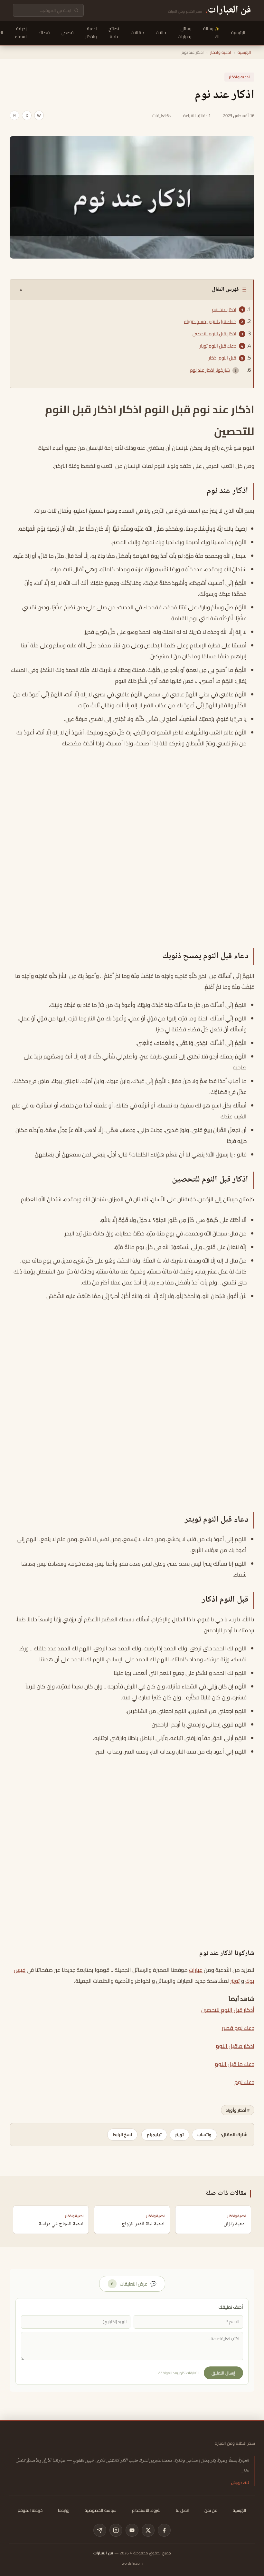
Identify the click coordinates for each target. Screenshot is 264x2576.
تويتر (235, 1981)
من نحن (211, 2510)
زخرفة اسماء (21, 33)
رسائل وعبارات (185, 33)
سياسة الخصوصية (101, 2510)
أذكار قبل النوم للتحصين (228, 2010)
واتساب (204, 2135)
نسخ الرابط (122, 2135)
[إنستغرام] (116, 2530)
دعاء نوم (244, 2082)
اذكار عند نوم (224, 310)
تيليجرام (154, 2135)
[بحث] (76, 10)
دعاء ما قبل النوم (235, 2064)
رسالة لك (211, 33)
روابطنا (64, 2510)
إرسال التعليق (223, 2373)
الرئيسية (238, 33)
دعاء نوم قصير (238, 2028)
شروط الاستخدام (146, 2510)
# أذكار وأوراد (238, 2110)
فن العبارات (103, 2553)
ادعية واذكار (91, 33)
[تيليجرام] (100, 2530)
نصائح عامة (114, 33)
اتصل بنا (182, 2510)
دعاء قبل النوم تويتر (218, 346)
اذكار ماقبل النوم (235, 2046)
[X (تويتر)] (148, 2530)
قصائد (44, 33)
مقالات (137, 33)
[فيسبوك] (164, 2530)
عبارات (196, 1970)
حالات (161, 33)
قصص (68, 33)
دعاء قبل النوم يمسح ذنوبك (210, 321)
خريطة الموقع (30, 2510)
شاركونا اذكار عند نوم (210, 370)
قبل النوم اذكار (222, 358)
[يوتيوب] (132, 2530)
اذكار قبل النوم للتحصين (214, 334)
